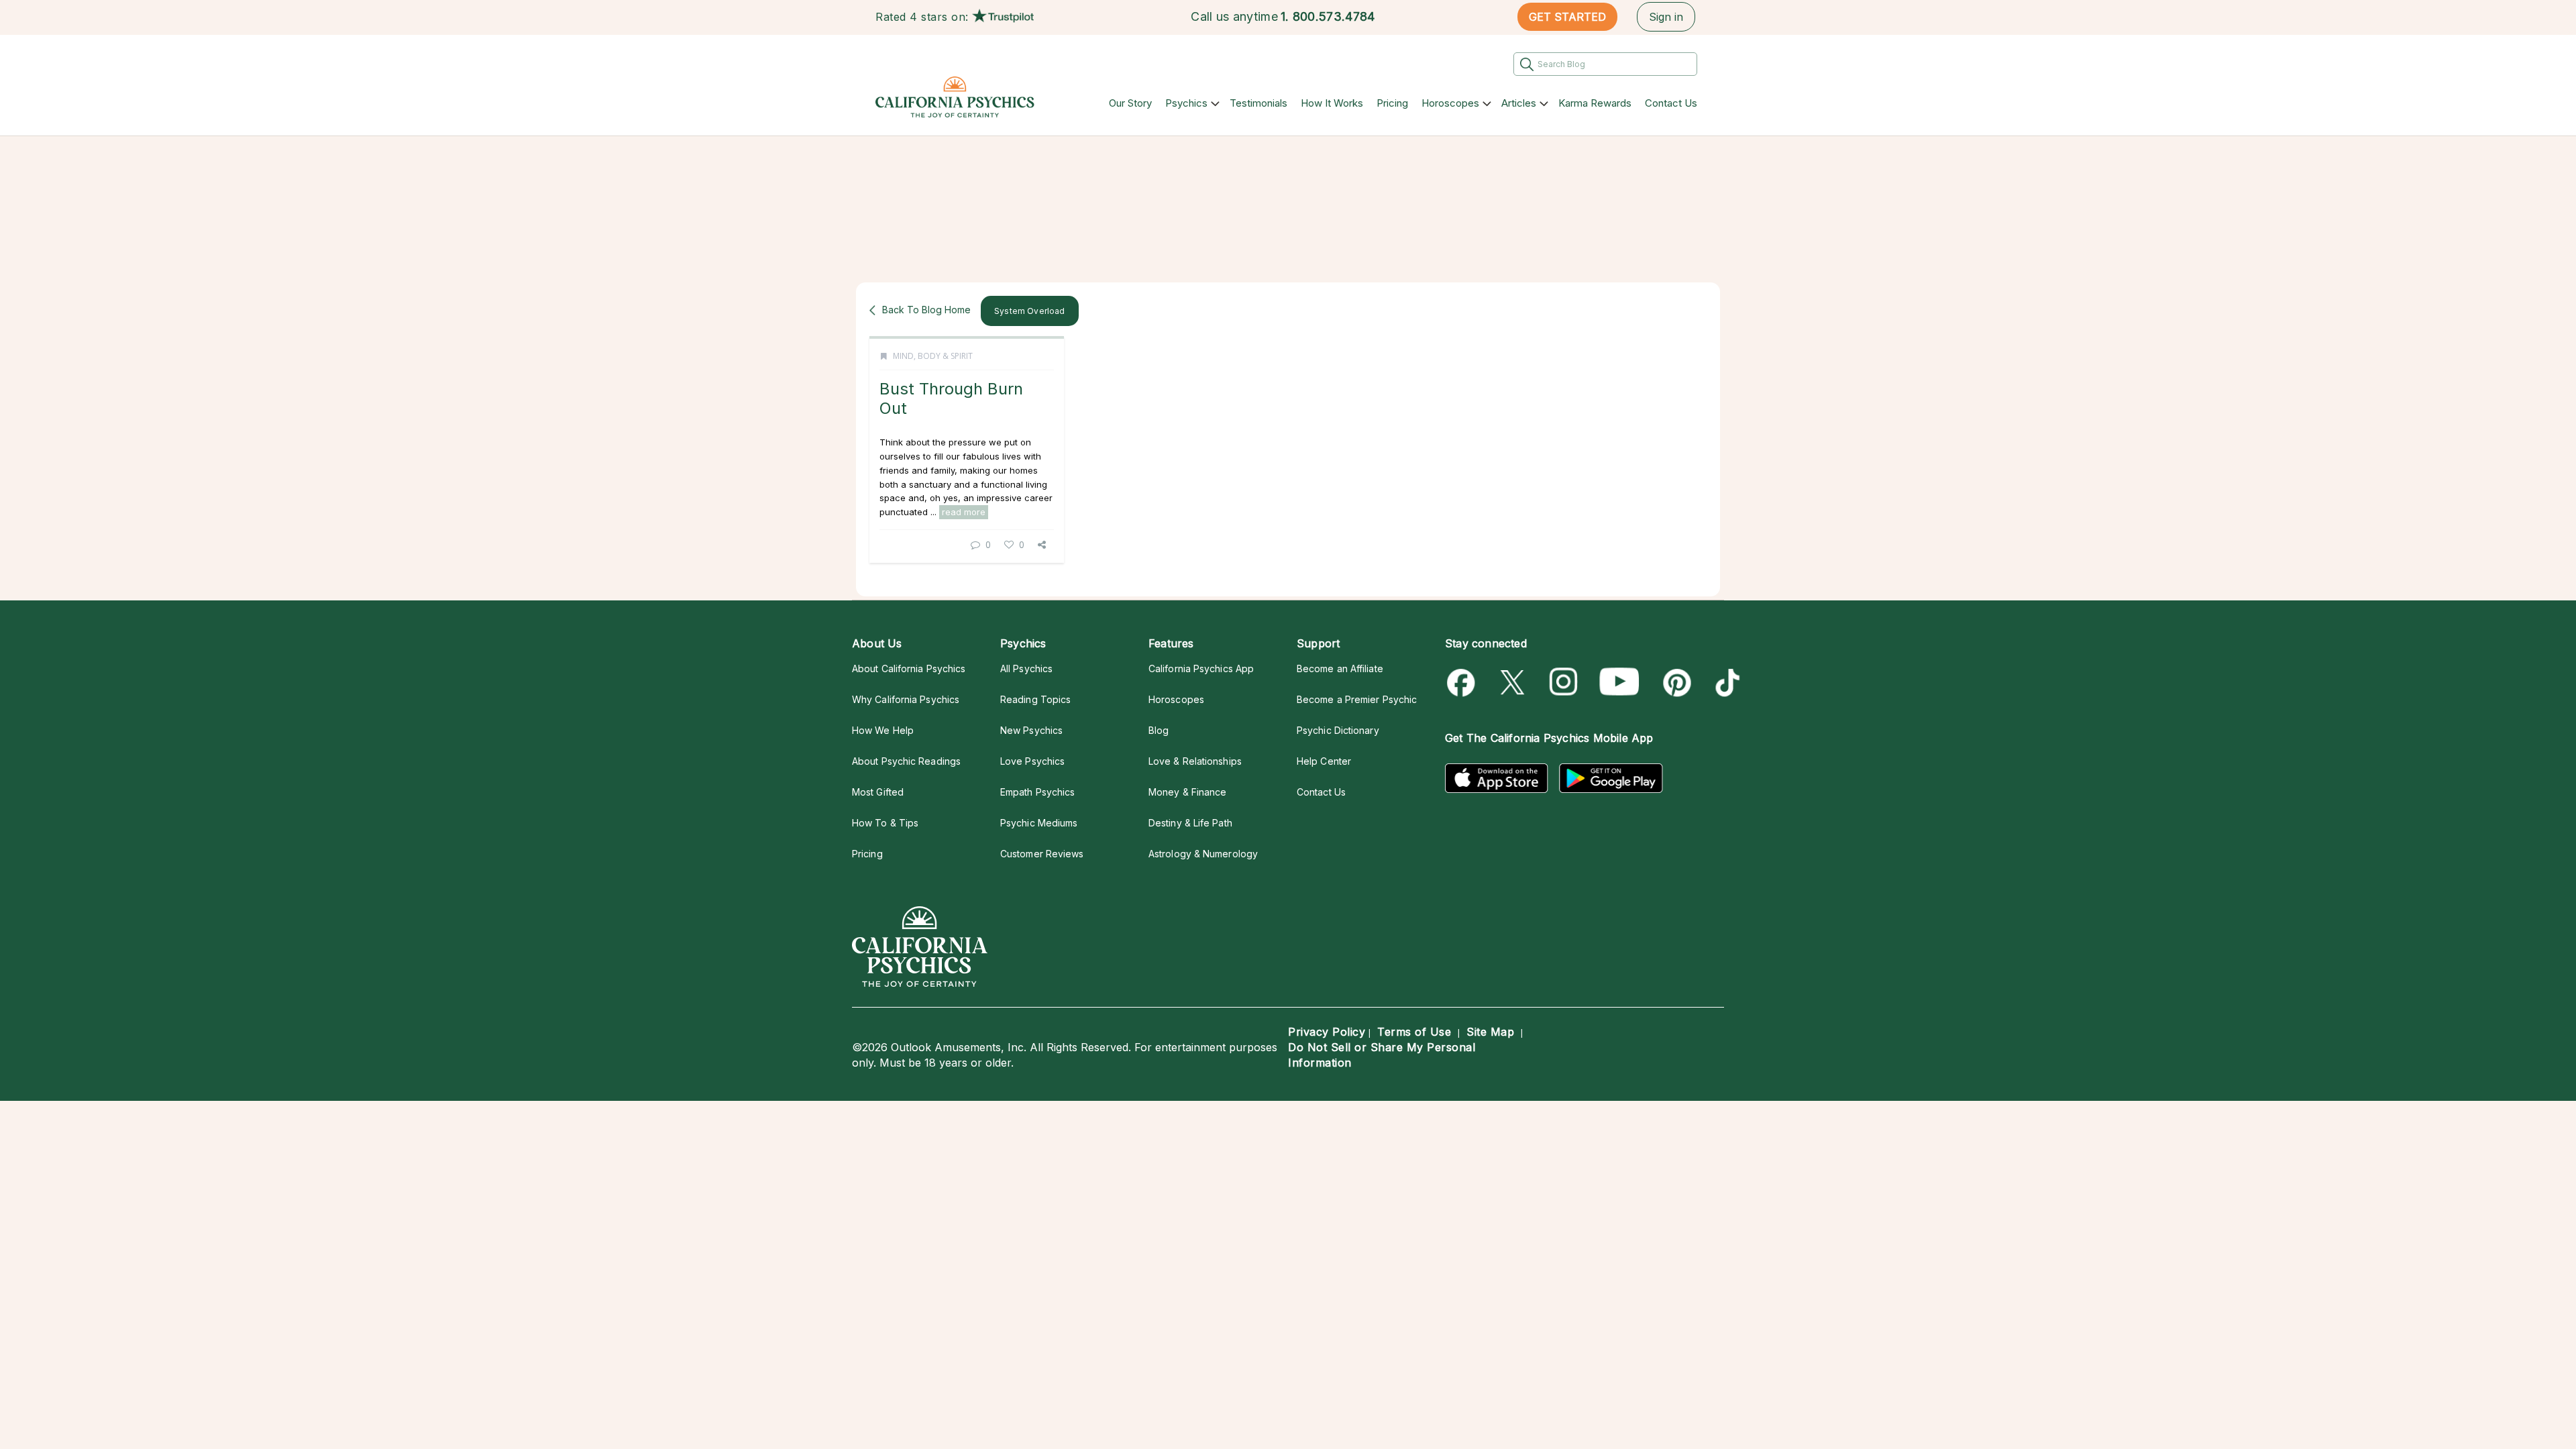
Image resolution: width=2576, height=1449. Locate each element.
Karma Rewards (1595, 103)
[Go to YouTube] (1619, 683)
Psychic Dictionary (1338, 730)
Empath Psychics (1037, 792)
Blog (1159, 730)
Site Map (1490, 1032)
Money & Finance (1187, 792)
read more (964, 512)
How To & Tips (885, 823)
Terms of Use (1414, 1032)
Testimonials (1258, 103)
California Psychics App (1201, 668)
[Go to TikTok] (1725, 683)
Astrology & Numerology (1203, 854)
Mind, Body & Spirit (933, 356)
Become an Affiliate (1340, 668)
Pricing (1392, 103)
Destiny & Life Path (1190, 823)
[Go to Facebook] (1463, 683)
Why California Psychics (906, 699)
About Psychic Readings (906, 761)
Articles (1519, 103)
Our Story (1130, 103)
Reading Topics (1035, 699)
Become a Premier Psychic (1357, 699)
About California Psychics (909, 668)
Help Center (1324, 761)
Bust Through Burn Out (951, 398)
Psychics (1186, 103)
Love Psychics (1032, 761)
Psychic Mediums (1039, 823)
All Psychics (1026, 668)
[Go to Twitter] (1514, 683)
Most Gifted (878, 792)
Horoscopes (1450, 103)
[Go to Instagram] (1564, 683)
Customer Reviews (1042, 854)
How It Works (1332, 103)
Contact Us (1671, 103)
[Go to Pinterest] (1675, 683)
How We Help (883, 730)
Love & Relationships (1195, 761)
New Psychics (1031, 730)
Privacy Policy (1327, 1032)
